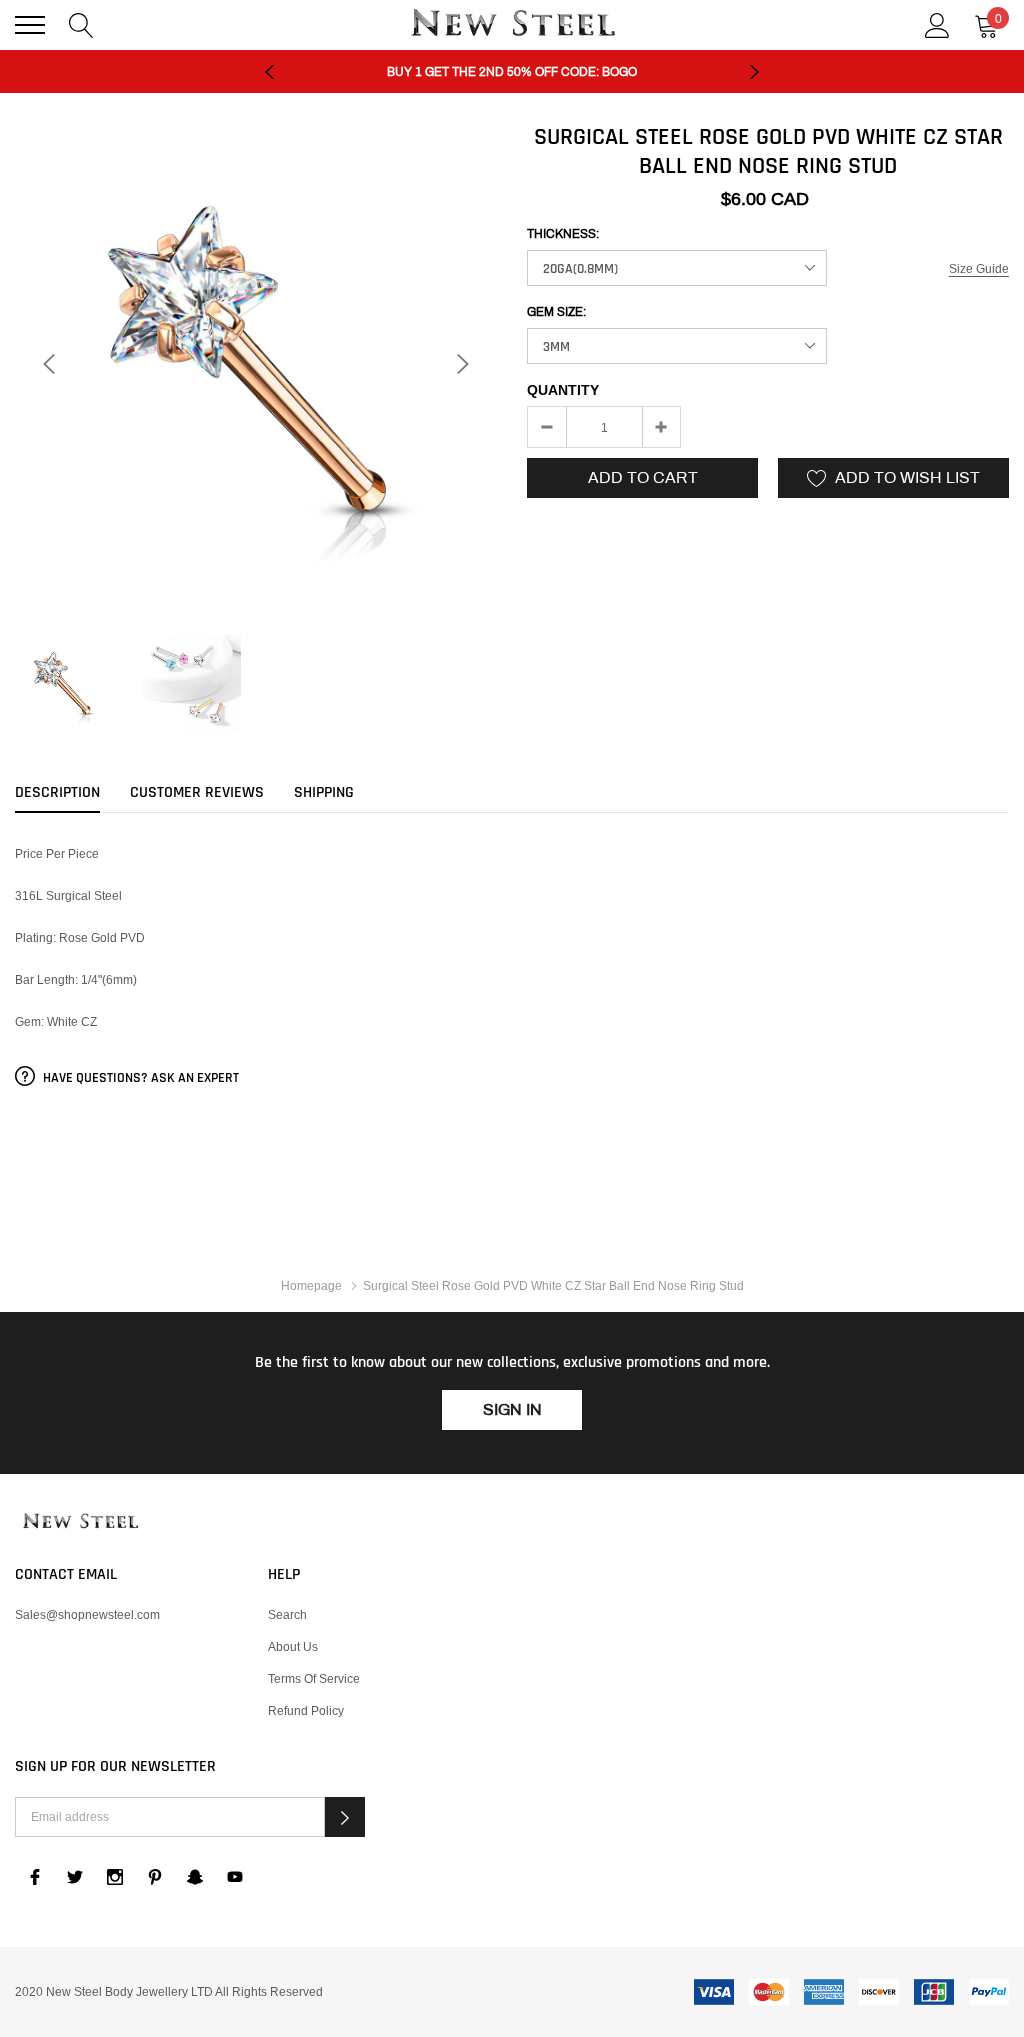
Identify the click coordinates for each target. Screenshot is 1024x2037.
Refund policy (306, 1710)
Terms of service (314, 1678)
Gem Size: (556, 312)
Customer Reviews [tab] (197, 793)
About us (293, 1646)
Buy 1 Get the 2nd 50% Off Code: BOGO (512, 72)
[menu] (30, 25)
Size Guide (979, 268)
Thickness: (563, 234)
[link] (64, 684)
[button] (345, 1817)
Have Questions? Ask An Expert (139, 1078)
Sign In (512, 1409)
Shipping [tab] (324, 793)
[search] (81, 23)
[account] (937, 23)
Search (287, 1614)
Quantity (563, 390)
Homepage (311, 1285)
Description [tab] (57, 793)
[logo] (512, 25)
